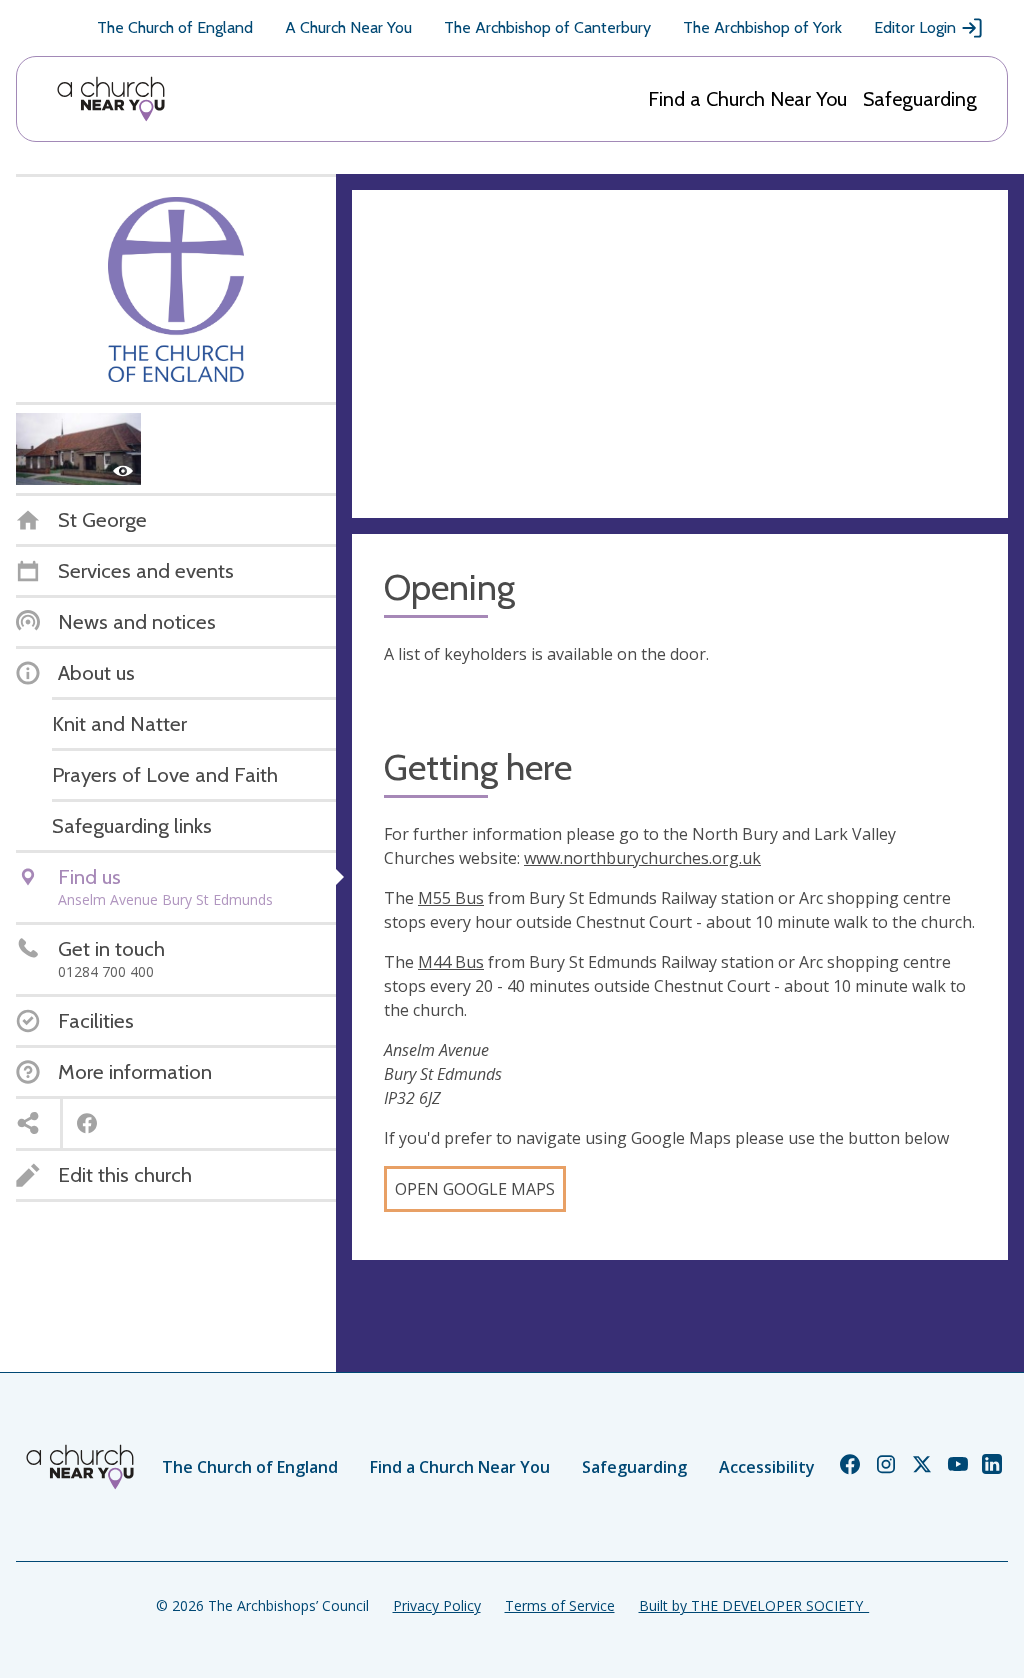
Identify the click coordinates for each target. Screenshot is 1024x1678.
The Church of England (175, 27)
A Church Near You (348, 27)
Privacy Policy (437, 1605)
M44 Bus (451, 962)
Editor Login (915, 27)
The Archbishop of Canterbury (547, 27)
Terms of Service (560, 1605)
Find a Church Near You (747, 99)
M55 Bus (451, 898)
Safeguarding (920, 99)
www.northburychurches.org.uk (642, 858)
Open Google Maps (475, 1189)
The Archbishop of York (762, 27)
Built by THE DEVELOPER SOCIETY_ (754, 1605)
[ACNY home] (111, 99)
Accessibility (767, 1467)
